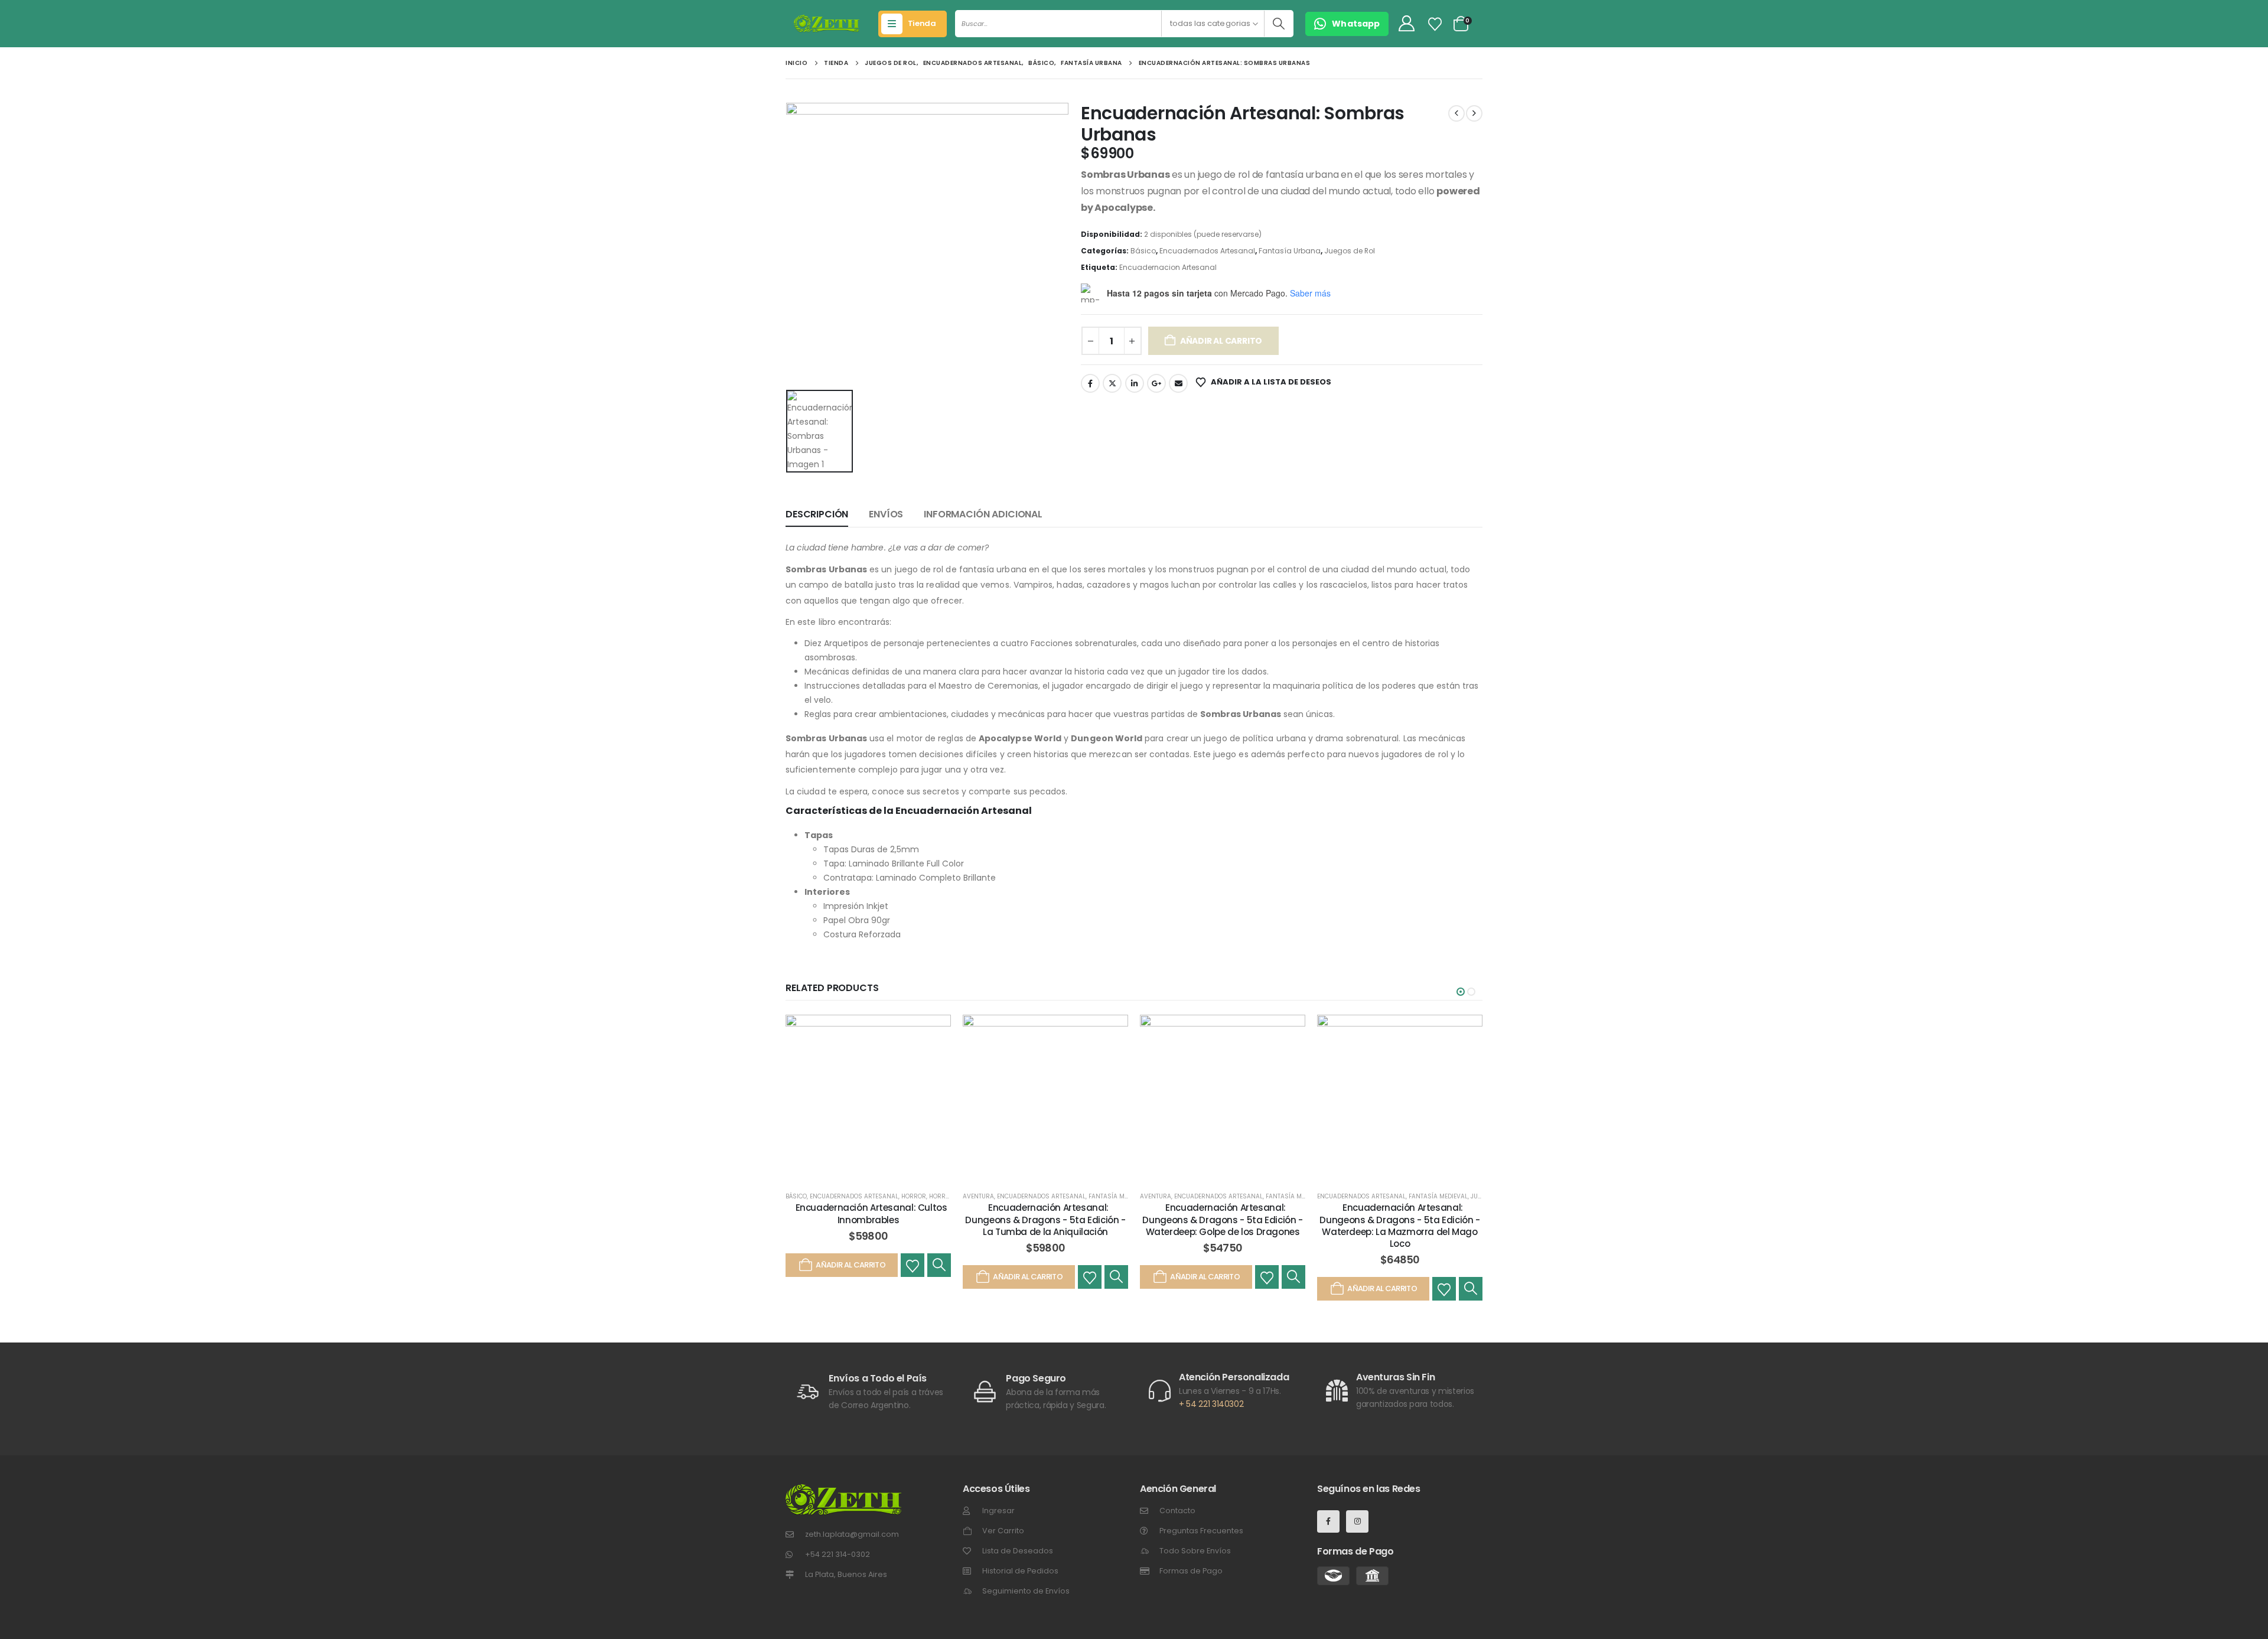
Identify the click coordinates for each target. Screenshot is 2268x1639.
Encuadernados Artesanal (1207, 251)
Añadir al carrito (1221, 341)
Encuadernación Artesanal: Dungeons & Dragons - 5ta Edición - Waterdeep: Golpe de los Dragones (1222, 1220)
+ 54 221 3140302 (1211, 1404)
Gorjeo (1112, 383)
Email (1178, 383)
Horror (914, 1196)
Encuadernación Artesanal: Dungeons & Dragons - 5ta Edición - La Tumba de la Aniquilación (1045, 1220)
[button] (1461, 992)
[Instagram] (1357, 1521)
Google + (1156, 383)
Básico (1143, 251)
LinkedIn (1135, 383)
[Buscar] (1278, 24)
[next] (1474, 113)
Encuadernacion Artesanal (1168, 267)
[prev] (1456, 113)
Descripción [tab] (817, 514)
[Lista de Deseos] (1435, 24)
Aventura (978, 1196)
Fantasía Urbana (1290, 251)
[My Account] (1406, 24)
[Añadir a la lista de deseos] (913, 1265)
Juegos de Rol (1350, 251)
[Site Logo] (827, 24)
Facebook (1090, 383)
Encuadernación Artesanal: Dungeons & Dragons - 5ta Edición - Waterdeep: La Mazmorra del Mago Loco (1399, 1226)
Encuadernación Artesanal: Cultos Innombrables (871, 1213)
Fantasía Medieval (1118, 1196)
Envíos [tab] (886, 514)
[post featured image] (868, 1097)
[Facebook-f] (1328, 1521)
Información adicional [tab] (983, 514)
